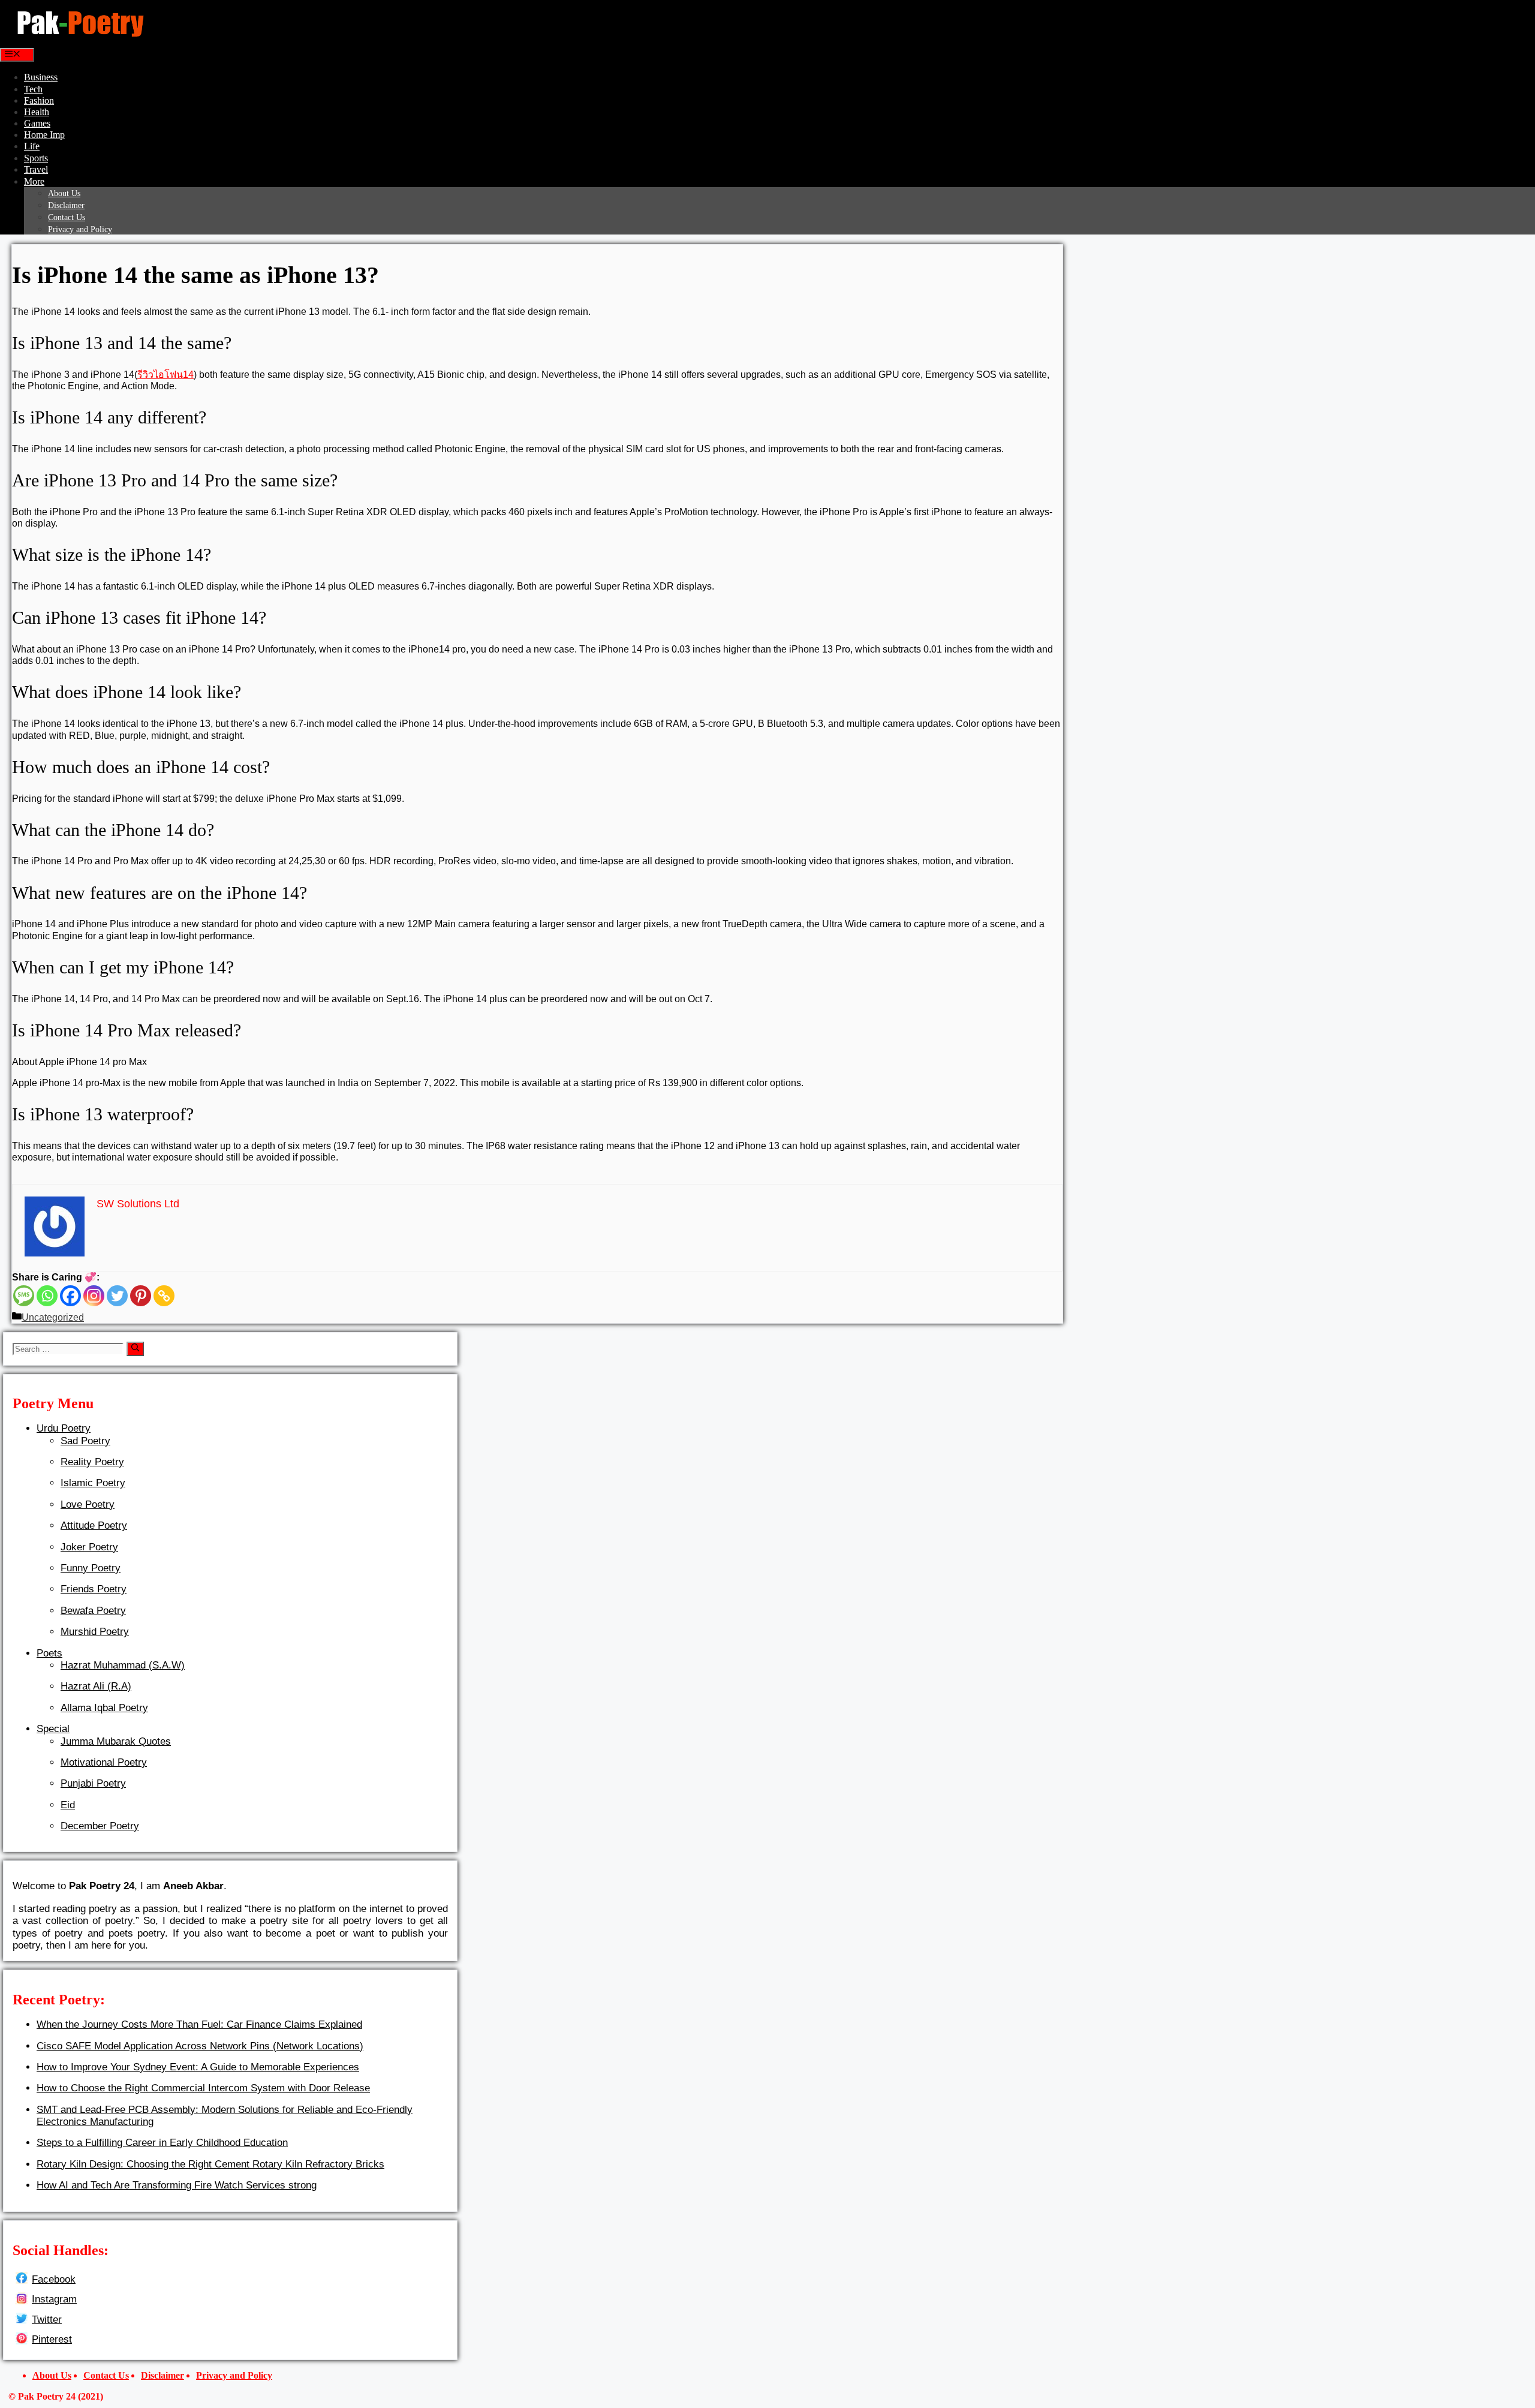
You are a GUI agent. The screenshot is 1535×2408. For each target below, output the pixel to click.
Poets (49, 1653)
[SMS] (24, 1296)
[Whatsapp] (47, 1296)
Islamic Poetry (93, 1483)
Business (41, 77)
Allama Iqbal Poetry (104, 1708)
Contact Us (67, 217)
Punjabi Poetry (93, 1783)
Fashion (39, 100)
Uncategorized (53, 1317)
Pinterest (52, 2339)
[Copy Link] (164, 1296)
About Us (64, 193)
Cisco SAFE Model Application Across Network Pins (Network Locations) (200, 2046)
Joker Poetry (89, 1547)
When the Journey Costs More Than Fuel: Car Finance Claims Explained (199, 2024)
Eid (68, 1805)
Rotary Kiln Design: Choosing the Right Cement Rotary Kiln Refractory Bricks (210, 2164)
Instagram (54, 2299)
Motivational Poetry (104, 1762)
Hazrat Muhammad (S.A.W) (123, 1665)
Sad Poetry (85, 1441)
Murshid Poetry (95, 1632)
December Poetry (100, 1826)
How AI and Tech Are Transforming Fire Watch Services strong (177, 2185)
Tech (33, 89)
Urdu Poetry (64, 1428)
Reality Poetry (92, 1462)
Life (32, 146)
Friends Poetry (94, 1589)
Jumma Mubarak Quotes (116, 1741)
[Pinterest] (141, 1296)
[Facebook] (70, 1296)
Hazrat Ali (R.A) (96, 1686)
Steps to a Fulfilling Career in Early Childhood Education (162, 2143)
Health (37, 112)
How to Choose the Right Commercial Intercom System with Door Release (203, 2088)
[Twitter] (117, 1296)
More (34, 181)
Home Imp (44, 135)
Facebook (54, 2279)
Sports (36, 158)
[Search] (135, 1349)
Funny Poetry (91, 1568)
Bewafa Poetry (93, 1611)
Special (53, 1729)
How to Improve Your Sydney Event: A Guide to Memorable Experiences (198, 2067)
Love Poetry (88, 1504)
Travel (36, 169)
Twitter (47, 2320)
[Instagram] (94, 1296)
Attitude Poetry (94, 1525)
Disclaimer (66, 205)
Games (37, 123)
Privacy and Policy (80, 229)
